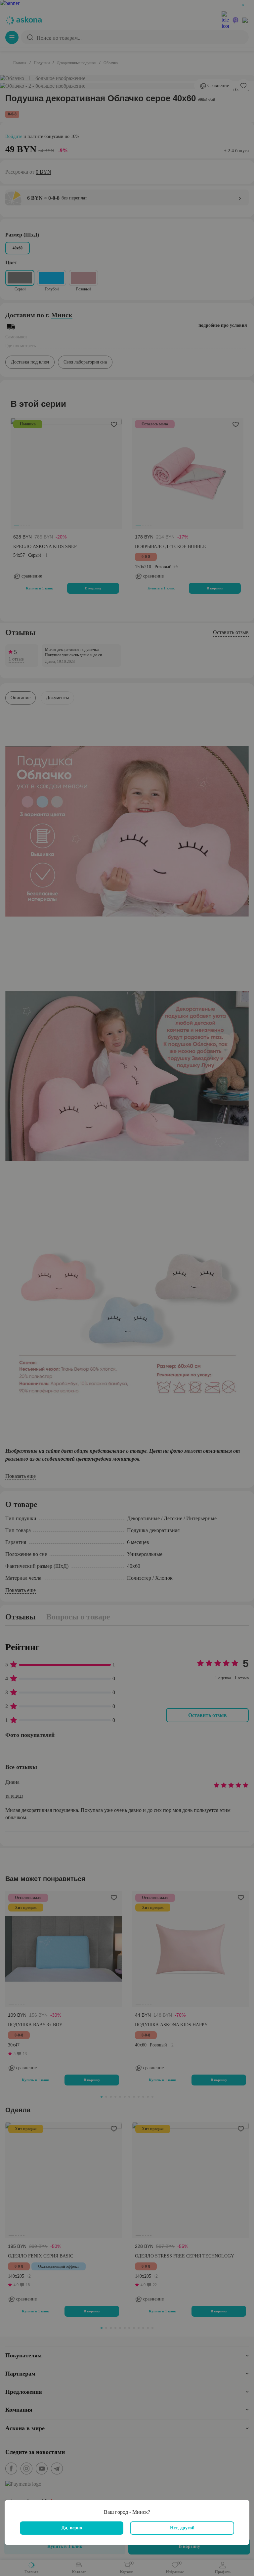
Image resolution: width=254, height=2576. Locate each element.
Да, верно (72, 2528)
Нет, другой (182, 2528)
